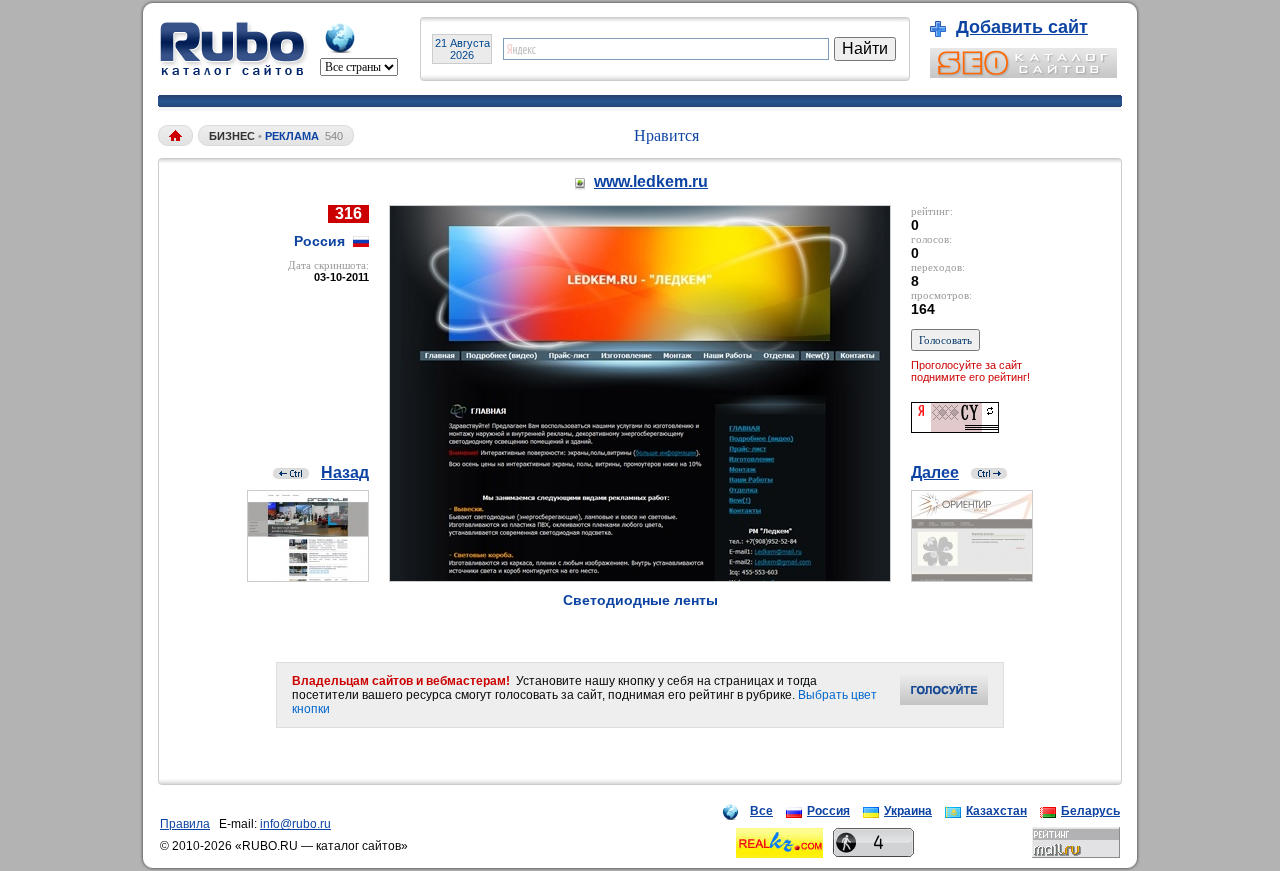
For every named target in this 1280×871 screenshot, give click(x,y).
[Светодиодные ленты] (640, 576)
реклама (292, 136)
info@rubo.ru (295, 824)
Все (761, 811)
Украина (908, 811)
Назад (345, 472)
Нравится (666, 135)
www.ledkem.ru (651, 181)
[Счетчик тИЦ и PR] (955, 427)
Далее (935, 472)
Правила (185, 824)
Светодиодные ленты (640, 600)
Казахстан (996, 811)
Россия (828, 811)
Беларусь (1090, 811)
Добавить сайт (1022, 27)
